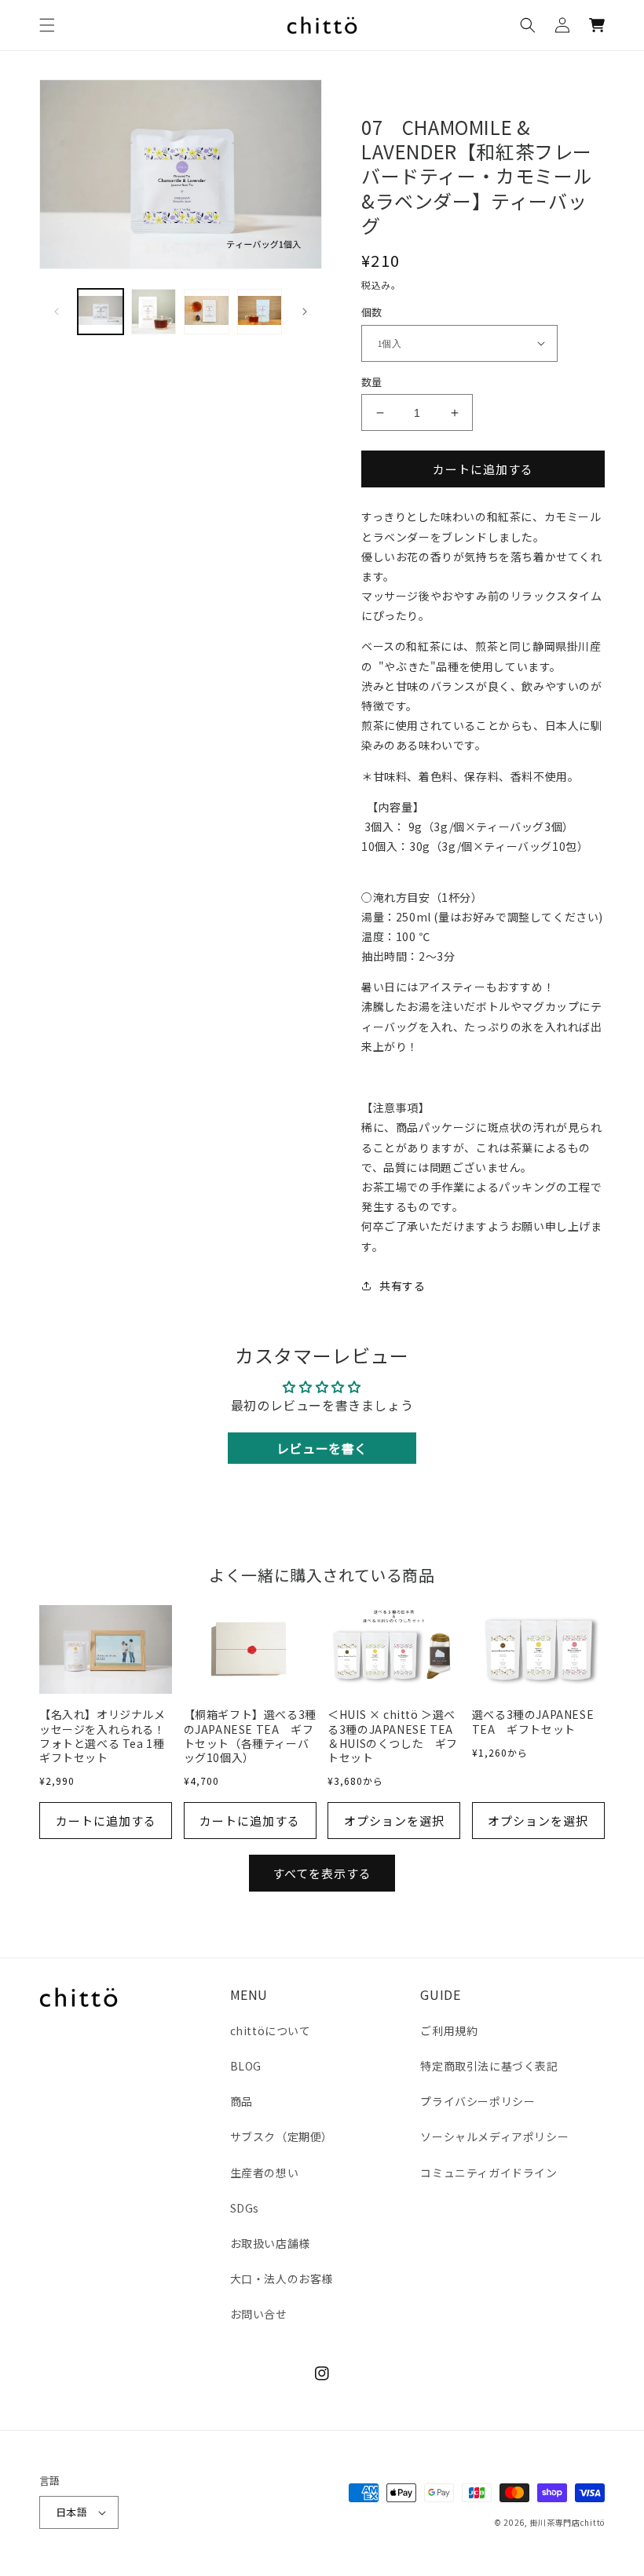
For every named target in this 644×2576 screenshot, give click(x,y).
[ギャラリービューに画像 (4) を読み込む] (207, 312)
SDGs (245, 2208)
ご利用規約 (449, 2031)
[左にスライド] (57, 312)
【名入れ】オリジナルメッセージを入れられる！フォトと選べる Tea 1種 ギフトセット (106, 1736)
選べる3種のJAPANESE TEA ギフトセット (533, 1721)
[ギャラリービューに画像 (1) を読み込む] (101, 312)
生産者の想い (265, 2173)
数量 (372, 382)
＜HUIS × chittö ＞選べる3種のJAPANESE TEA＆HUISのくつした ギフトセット (393, 1736)
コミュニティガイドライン (488, 2173)
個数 (372, 312)
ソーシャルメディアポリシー (494, 2136)
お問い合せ (259, 2314)
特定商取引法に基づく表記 (489, 2066)
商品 (241, 2101)
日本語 (71, 2512)
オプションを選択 (394, 1821)
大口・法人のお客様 (282, 2279)
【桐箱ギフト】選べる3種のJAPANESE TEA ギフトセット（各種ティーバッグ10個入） (250, 1736)
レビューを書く (322, 1448)
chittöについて (271, 2031)
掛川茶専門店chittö (567, 2522)
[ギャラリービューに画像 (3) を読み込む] (154, 312)
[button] (47, 25)
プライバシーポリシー (478, 2101)
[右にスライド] (305, 312)
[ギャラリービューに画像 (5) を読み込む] (260, 312)
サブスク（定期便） (282, 2136)
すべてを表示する (322, 1873)
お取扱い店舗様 (270, 2243)
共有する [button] (402, 1286)
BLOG (246, 2066)
